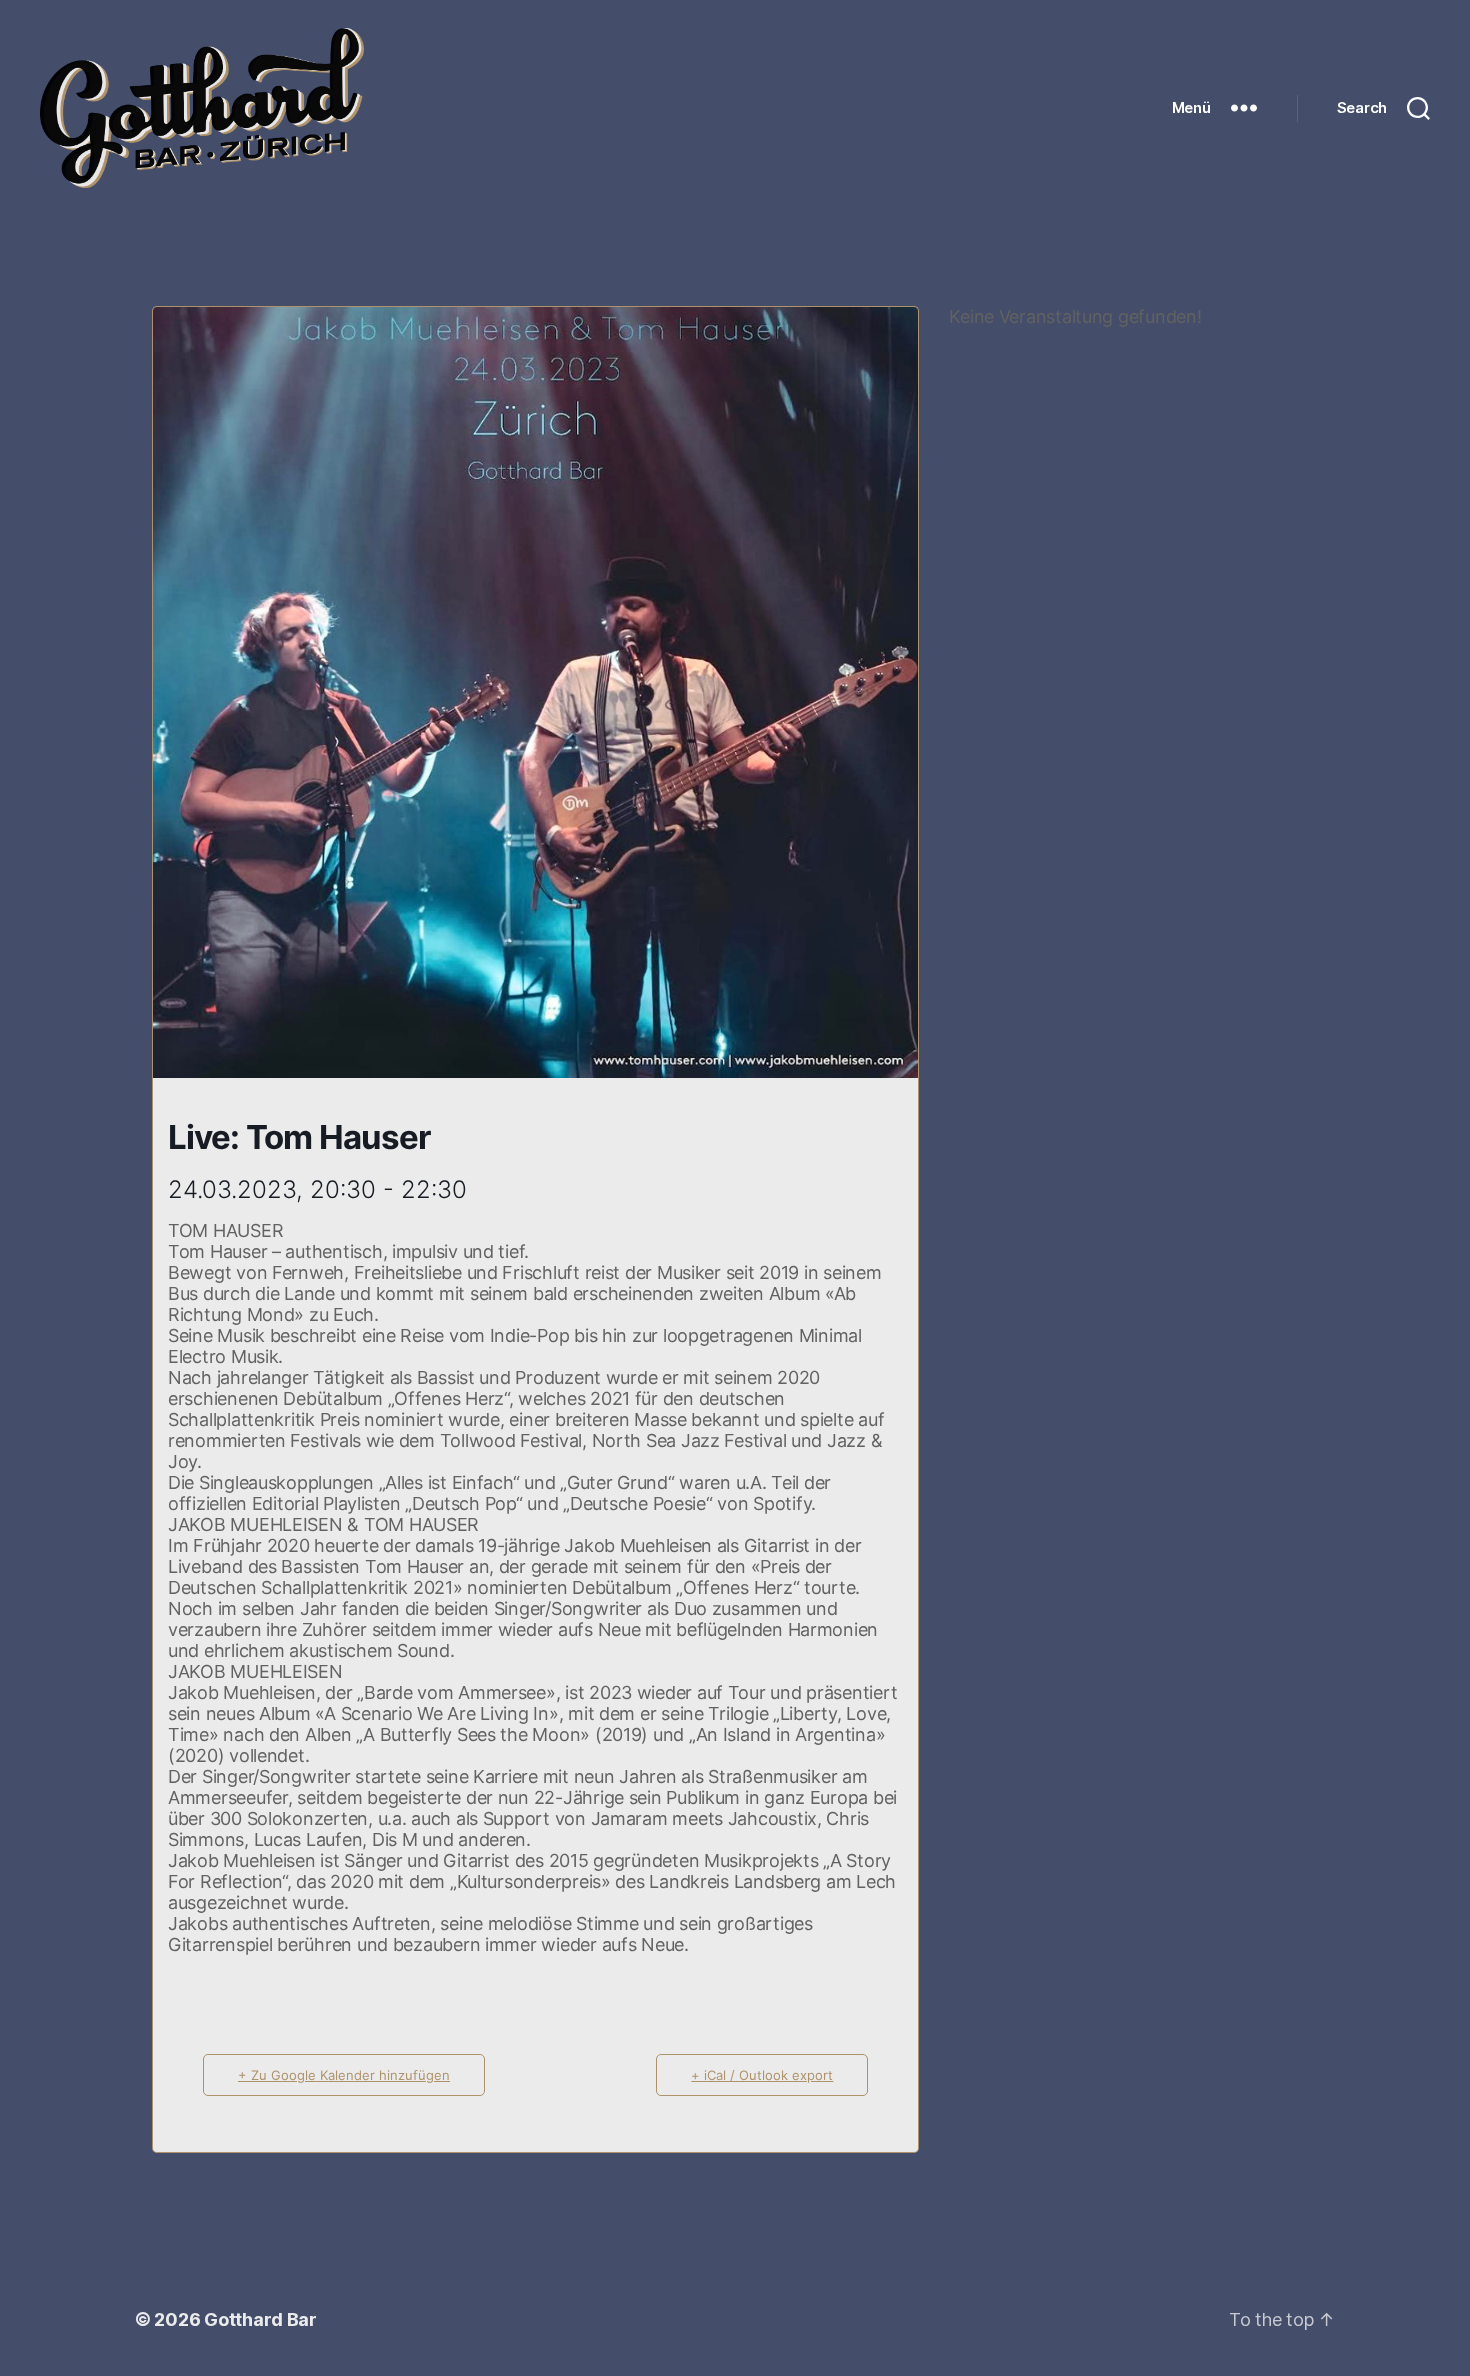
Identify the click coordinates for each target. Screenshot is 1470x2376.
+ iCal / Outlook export (762, 2075)
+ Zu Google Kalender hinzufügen (344, 2075)
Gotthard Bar (260, 2319)
